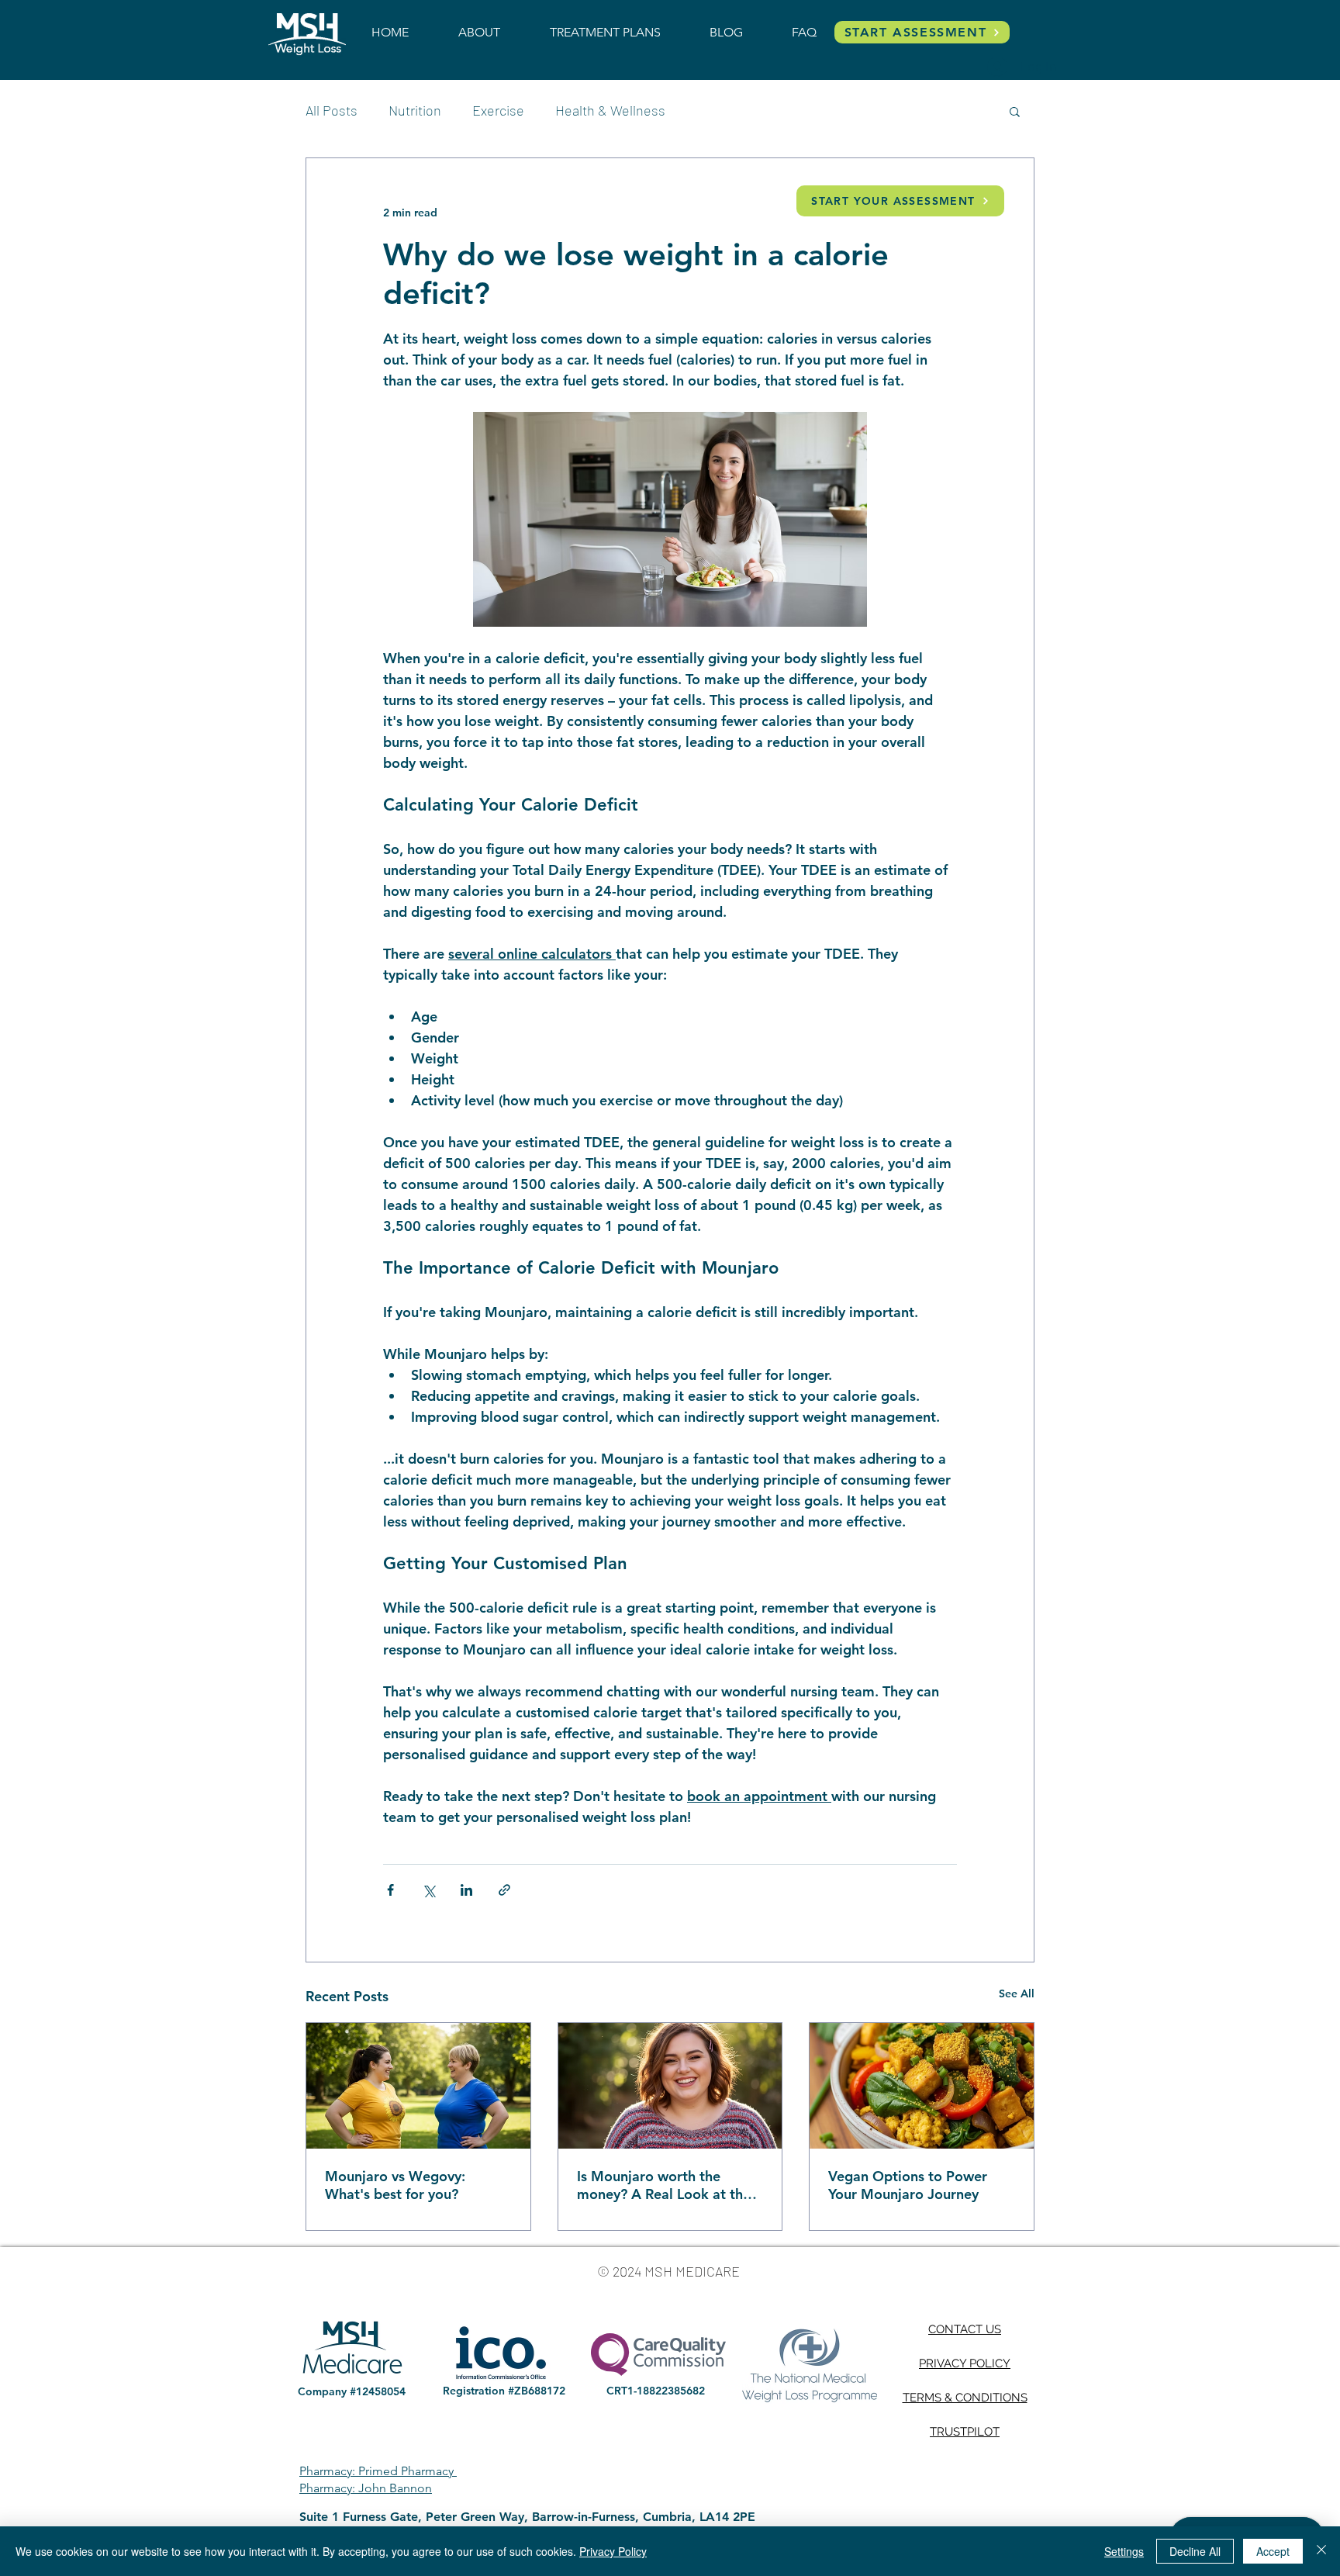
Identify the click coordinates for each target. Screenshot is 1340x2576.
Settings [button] (1124, 2551)
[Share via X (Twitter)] (428, 1890)
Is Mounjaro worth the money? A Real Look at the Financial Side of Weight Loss (664, 2185)
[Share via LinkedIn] (466, 1890)
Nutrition (415, 110)
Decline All (1195, 2551)
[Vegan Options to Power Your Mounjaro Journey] (922, 2086)
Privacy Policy (613, 2551)
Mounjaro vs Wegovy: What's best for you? (395, 2185)
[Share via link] (504, 1890)
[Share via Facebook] (390, 1890)
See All (1017, 1993)
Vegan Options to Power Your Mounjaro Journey (908, 2185)
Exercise (498, 110)
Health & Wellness (610, 110)
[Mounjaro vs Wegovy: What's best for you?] (418, 2086)
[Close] (1321, 2551)
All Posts (332, 110)
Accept (1273, 2551)
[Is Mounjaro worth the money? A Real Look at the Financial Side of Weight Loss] (670, 2086)
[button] (1015, 111)
